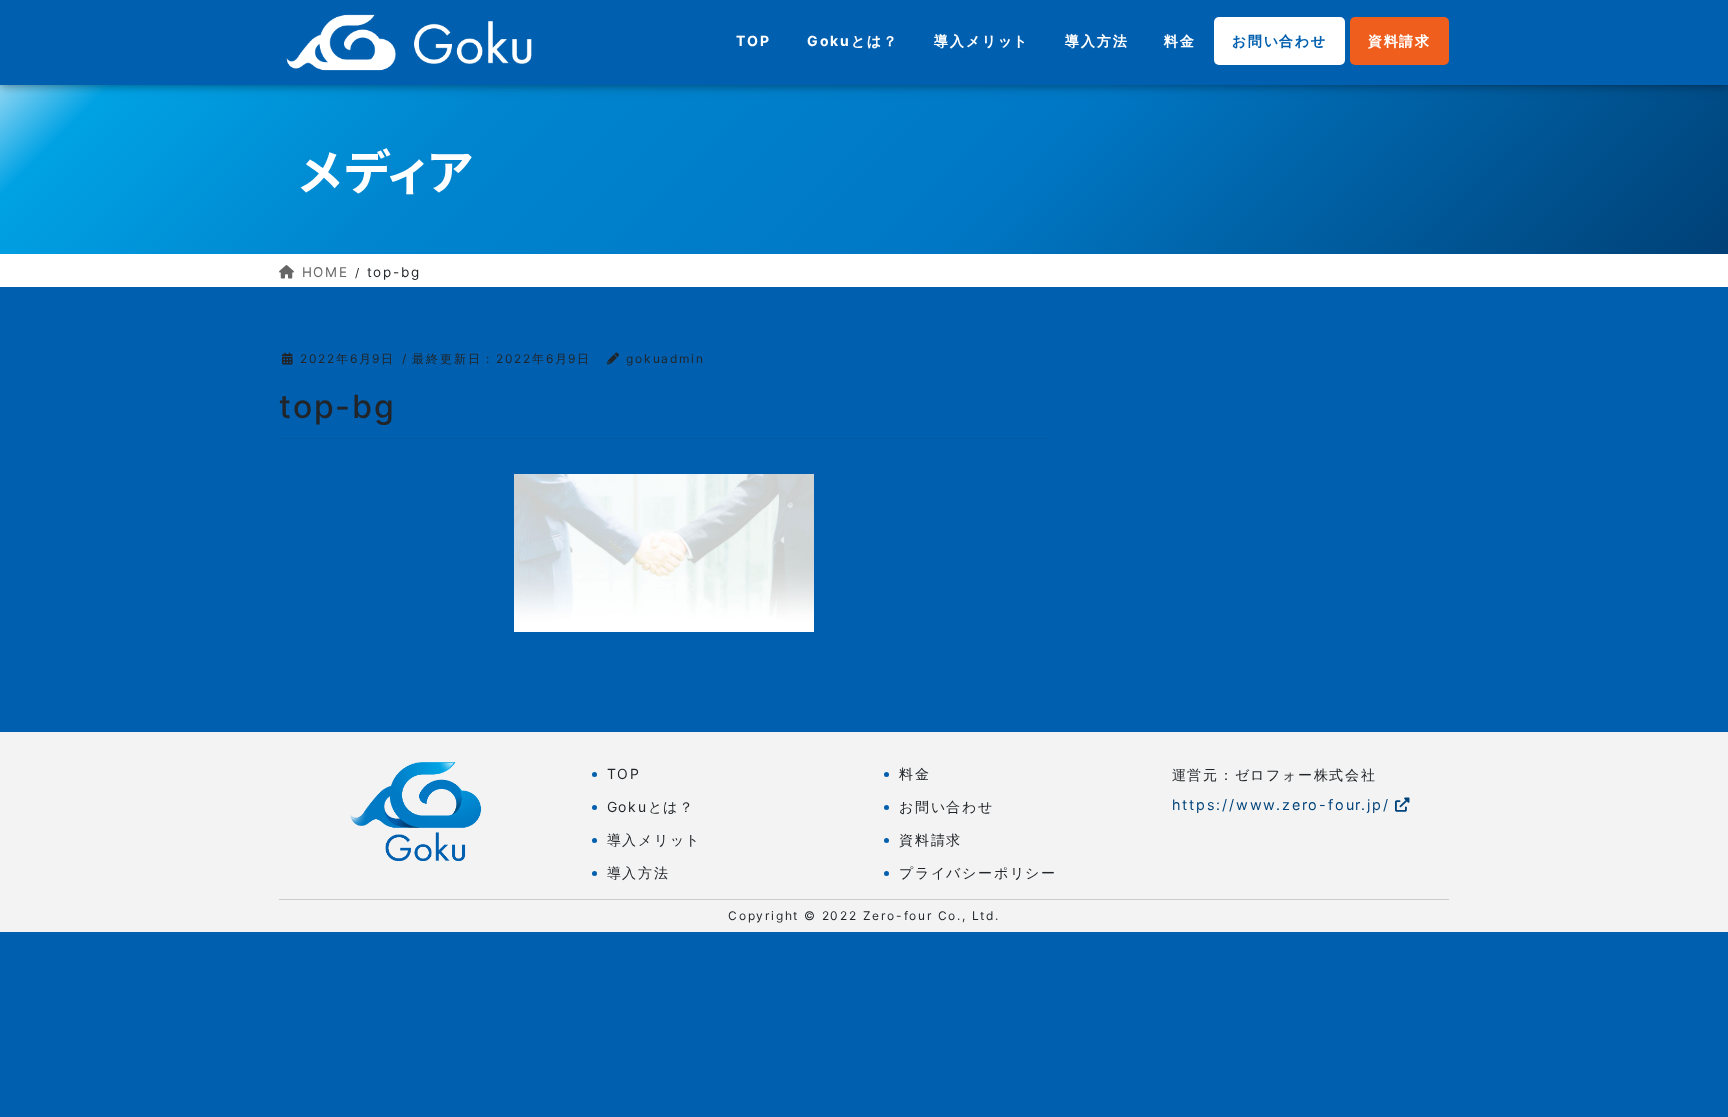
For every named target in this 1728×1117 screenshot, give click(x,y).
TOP (624, 773)
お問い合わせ (946, 806)
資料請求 (930, 839)
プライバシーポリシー (978, 872)
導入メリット (654, 839)
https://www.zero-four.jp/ (1281, 804)
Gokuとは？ (651, 806)
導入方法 (638, 872)
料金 (915, 773)
